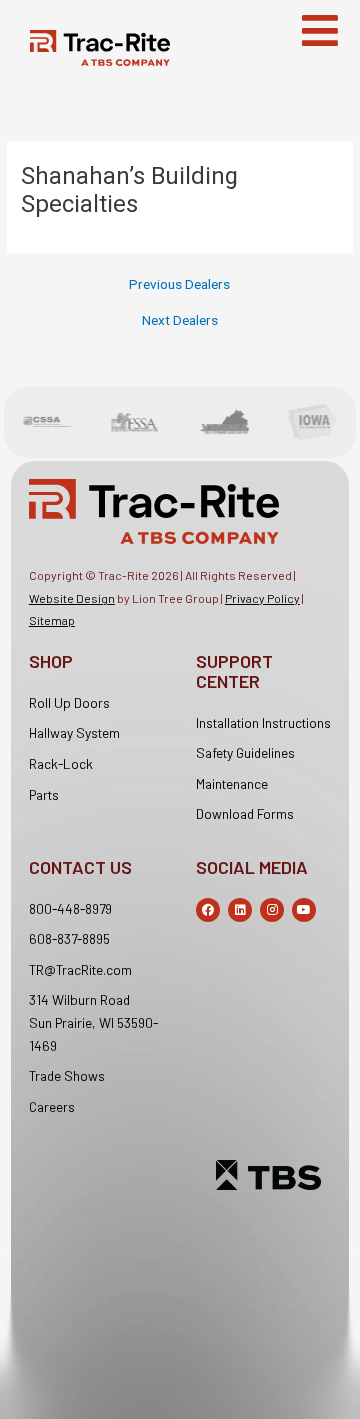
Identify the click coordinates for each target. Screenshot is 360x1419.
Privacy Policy (262, 598)
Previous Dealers (179, 285)
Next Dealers (180, 321)
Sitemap (52, 620)
